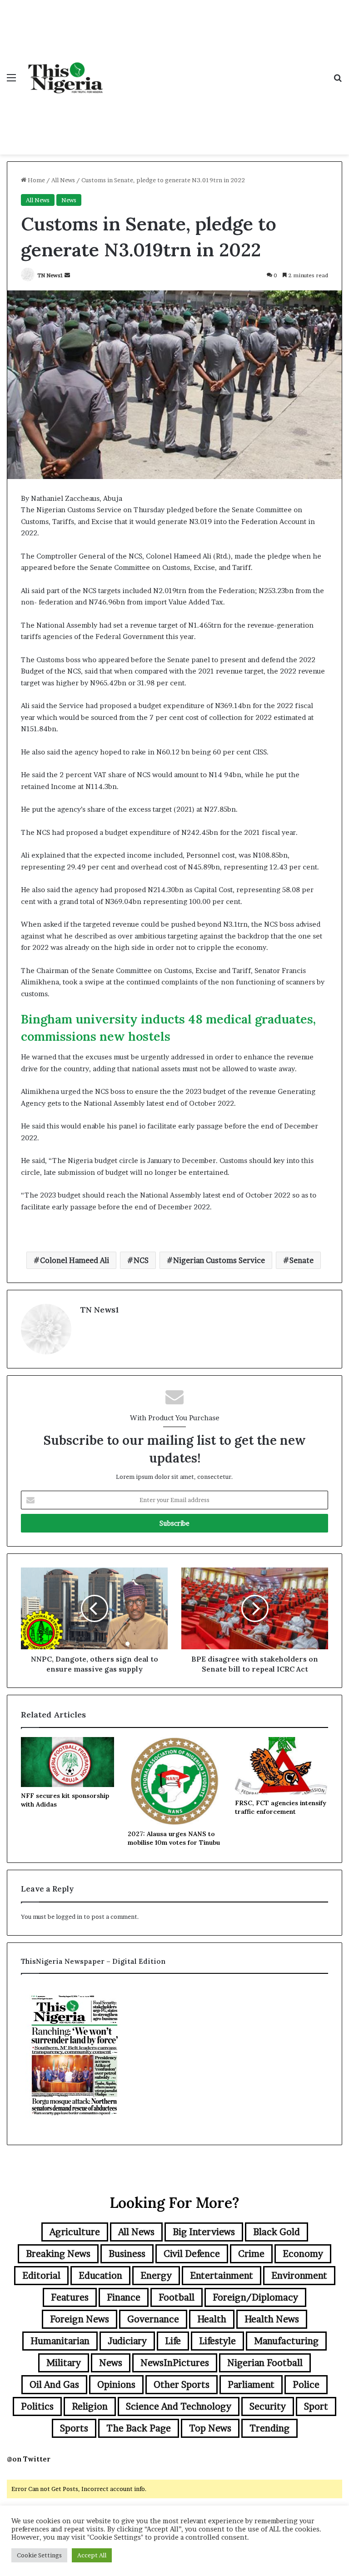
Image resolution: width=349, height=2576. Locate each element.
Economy (303, 2254)
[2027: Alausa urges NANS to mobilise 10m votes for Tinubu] (174, 1781)
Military (64, 2363)
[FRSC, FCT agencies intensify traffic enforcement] (282, 1766)
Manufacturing (286, 2341)
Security (268, 2406)
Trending (269, 2428)
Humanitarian (60, 2341)
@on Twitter (29, 2459)
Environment (299, 2276)
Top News (210, 2428)
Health (212, 2319)
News (69, 200)
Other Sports (182, 2385)
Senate (302, 1260)
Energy (156, 2276)
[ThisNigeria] (66, 77)
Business (127, 2254)
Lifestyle (217, 2341)
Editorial (41, 2276)
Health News (272, 2319)
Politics (37, 2406)
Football (177, 2297)
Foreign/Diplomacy (255, 2297)
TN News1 (50, 275)
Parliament (251, 2385)
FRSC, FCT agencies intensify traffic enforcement (281, 1807)
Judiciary (127, 2341)
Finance (124, 2297)
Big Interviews (204, 2232)
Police (306, 2385)
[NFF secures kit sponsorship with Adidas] (67, 1762)
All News (63, 180)
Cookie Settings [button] (39, 2555)
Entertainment (222, 2276)
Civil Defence (192, 2254)
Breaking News (58, 2254)
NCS (141, 1260)
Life (173, 2341)
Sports (74, 2428)
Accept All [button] (92, 2555)
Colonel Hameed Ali (75, 1260)
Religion (90, 2406)
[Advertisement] (218, 68)
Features (70, 2297)
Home (36, 180)
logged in (69, 1917)
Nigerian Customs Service (219, 1260)
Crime (251, 2254)
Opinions (116, 2385)
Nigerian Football (265, 2363)
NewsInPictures (175, 2363)
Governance (153, 2319)
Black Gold (277, 2232)
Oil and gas (54, 2385)
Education (100, 2276)
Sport (316, 2406)
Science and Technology (179, 2406)
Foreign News (80, 2319)
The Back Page (139, 2428)
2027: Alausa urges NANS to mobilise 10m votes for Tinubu (174, 1838)
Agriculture (75, 2232)
